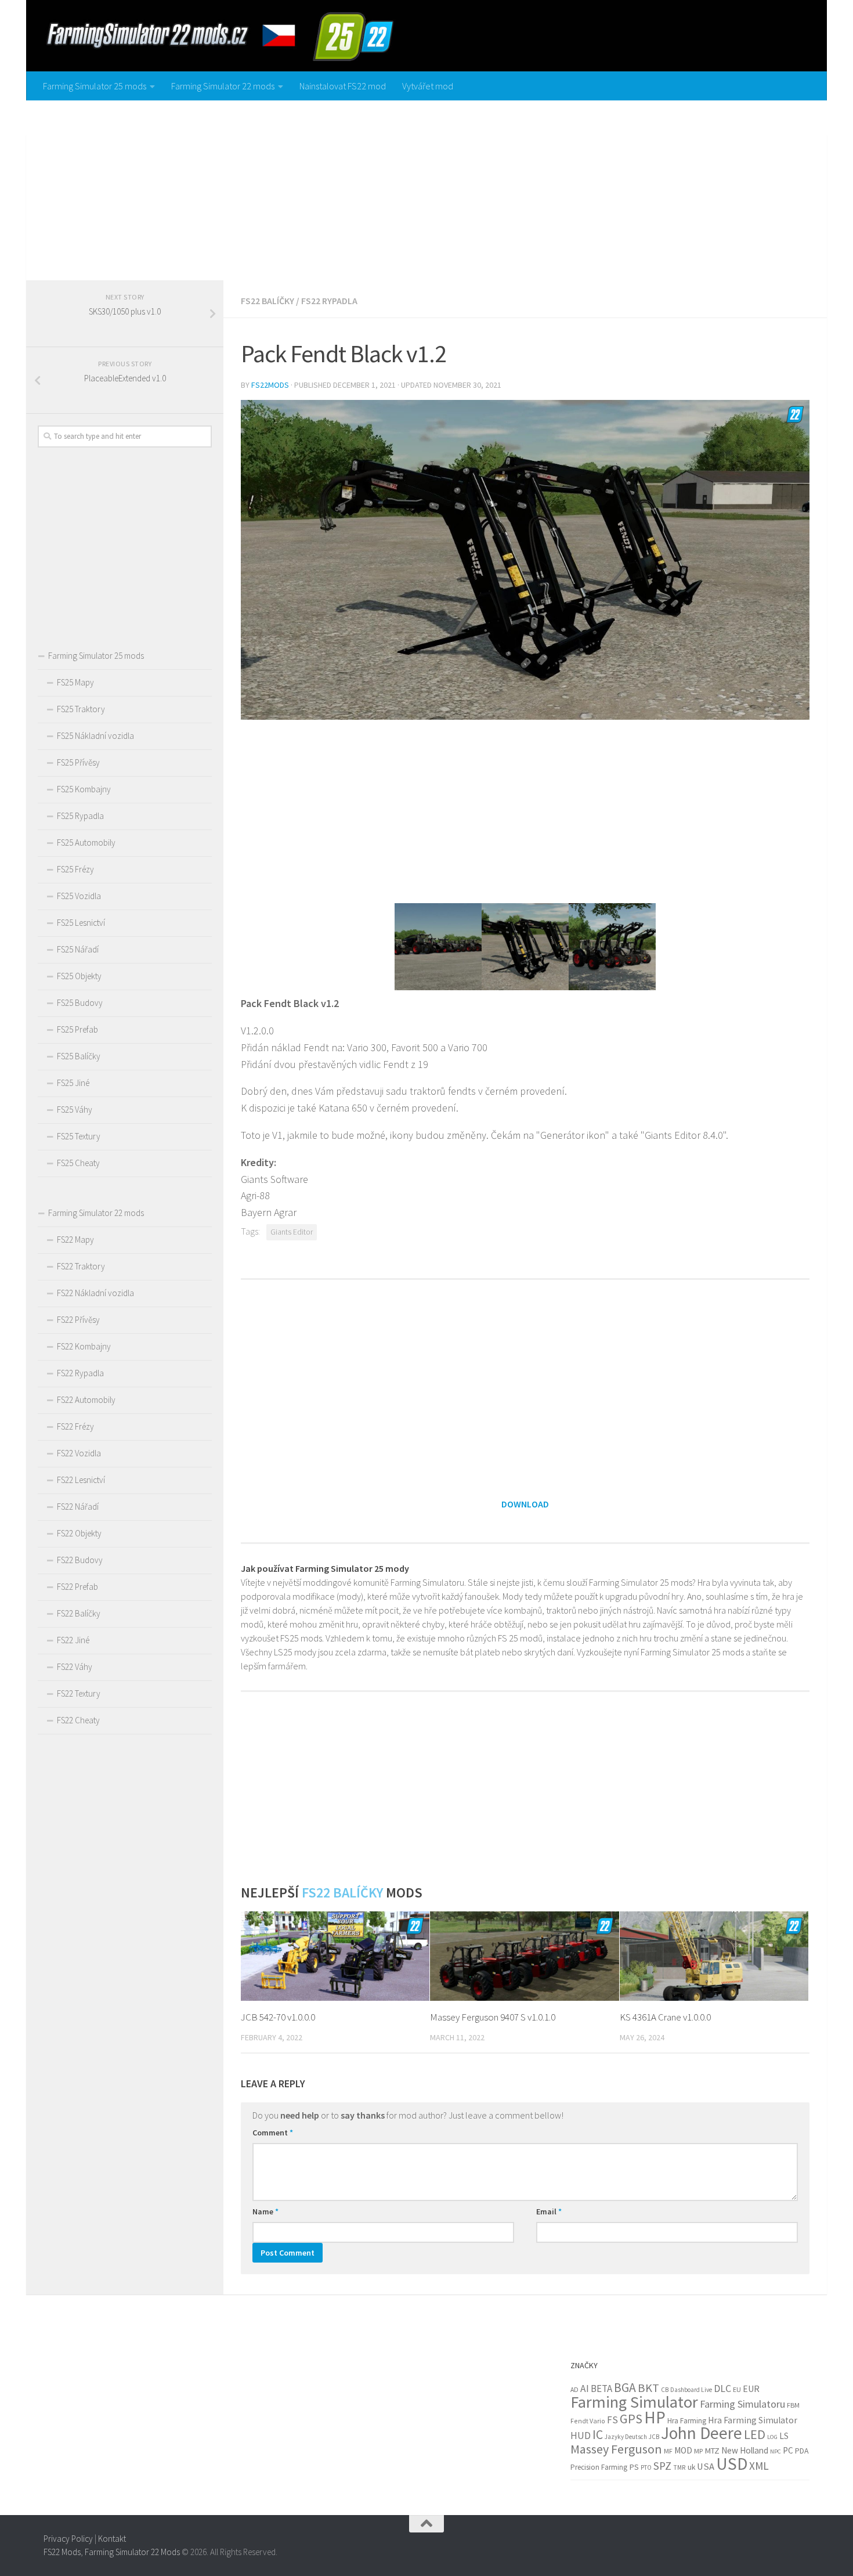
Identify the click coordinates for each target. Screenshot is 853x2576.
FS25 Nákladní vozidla (95, 736)
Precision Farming (599, 2467)
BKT (648, 2388)
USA (706, 2467)
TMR (679, 2467)
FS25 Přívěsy (78, 762)
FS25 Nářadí (78, 949)
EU (737, 2389)
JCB (654, 2437)
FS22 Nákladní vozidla (95, 1293)
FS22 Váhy (75, 1667)
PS (634, 2467)
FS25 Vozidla (79, 896)
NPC (776, 2451)
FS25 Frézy (75, 869)
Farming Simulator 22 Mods (132, 2552)
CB (665, 2390)
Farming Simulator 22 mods (223, 86)
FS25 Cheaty (78, 1163)
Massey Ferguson (616, 2449)
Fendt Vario (588, 2421)
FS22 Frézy (75, 1426)
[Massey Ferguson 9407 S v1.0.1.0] (524, 1956)
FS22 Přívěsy (78, 1320)
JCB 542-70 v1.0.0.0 (278, 2017)
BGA (625, 2388)
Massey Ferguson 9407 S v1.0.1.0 (493, 2017)
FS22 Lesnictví (81, 1480)
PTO (646, 2467)
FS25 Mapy (75, 682)
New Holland (745, 2450)
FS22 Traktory (81, 1266)
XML (759, 2466)
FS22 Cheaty (78, 1720)
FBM (793, 2405)
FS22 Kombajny (84, 1346)
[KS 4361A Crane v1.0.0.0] (714, 1956)
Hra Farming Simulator (753, 2420)
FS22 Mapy (75, 1240)
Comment (273, 2133)
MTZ (712, 2451)
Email (549, 2211)
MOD (683, 2450)
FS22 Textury (79, 1693)
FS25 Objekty (79, 976)
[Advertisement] (426, 187)
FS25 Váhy (75, 1110)
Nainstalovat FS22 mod (343, 86)
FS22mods (270, 385)
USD (732, 2464)
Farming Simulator (634, 2402)
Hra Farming (687, 2421)
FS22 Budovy (80, 1560)
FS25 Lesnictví (81, 923)
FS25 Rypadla (80, 816)
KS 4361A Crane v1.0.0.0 (665, 2017)
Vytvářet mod (428, 86)
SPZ (662, 2466)
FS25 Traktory (81, 709)
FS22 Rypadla (329, 301)
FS (612, 2420)
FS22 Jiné (73, 1640)
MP (698, 2451)
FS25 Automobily (86, 843)
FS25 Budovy (80, 1003)
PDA (802, 2451)
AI (585, 2389)
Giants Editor (292, 1232)
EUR (751, 2389)
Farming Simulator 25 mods (95, 86)
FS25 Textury (79, 1136)
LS (784, 2436)
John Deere (702, 2433)
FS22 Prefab (77, 1587)
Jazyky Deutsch (626, 2437)
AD (574, 2389)
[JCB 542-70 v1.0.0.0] (335, 1956)
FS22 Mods (62, 2552)
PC (788, 2450)
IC (598, 2435)
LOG (772, 2437)
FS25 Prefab (77, 1029)
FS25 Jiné (73, 1083)
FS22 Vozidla (79, 1453)
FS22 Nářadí (78, 1507)
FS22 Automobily (86, 1400)
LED (755, 2434)
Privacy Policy (68, 2539)
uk (691, 2467)
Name (265, 2211)
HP (655, 2417)
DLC (722, 2389)
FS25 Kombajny (84, 789)
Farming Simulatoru (742, 2404)
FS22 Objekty (79, 1533)
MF (668, 2451)
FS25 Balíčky (79, 1056)
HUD (581, 2436)
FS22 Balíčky (268, 301)
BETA (601, 2389)
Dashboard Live (691, 2390)
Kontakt (112, 2539)
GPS (631, 2419)
